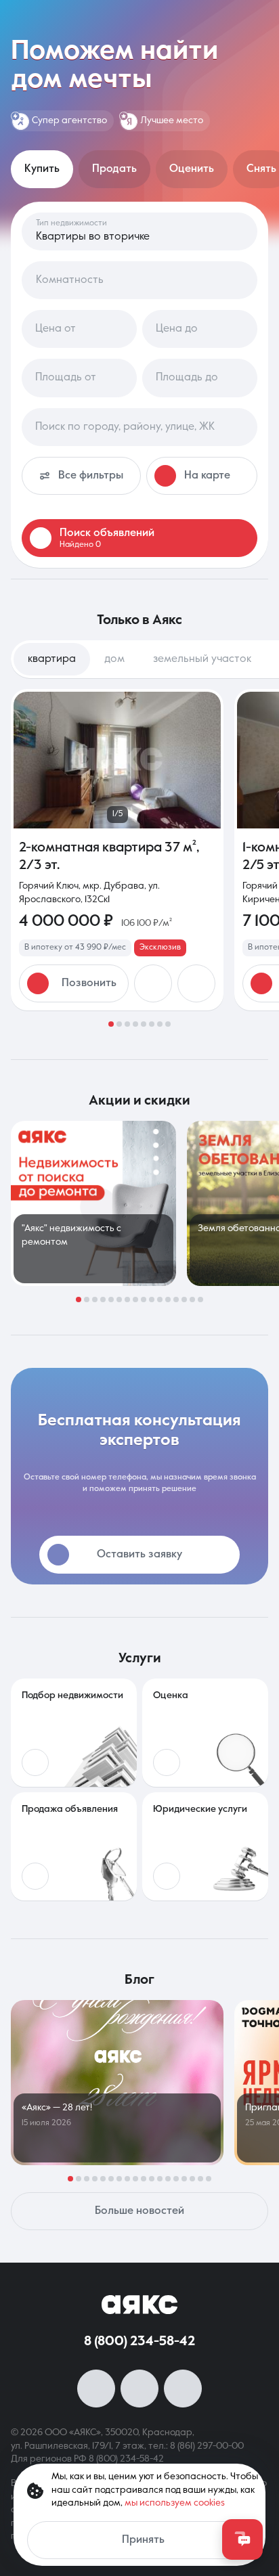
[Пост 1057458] (117, 2083)
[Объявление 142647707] (117, 850)
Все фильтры (91, 476)
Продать (114, 169)
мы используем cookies (175, 2503)
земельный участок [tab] (202, 659)
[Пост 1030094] (93, 1203)
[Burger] (260, 19)
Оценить (192, 169)
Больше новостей (139, 2211)
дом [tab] (114, 659)
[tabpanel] (139, 858)
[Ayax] (139, 19)
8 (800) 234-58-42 (139, 2342)
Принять (143, 2540)
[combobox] (139, 427)
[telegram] (183, 2389)
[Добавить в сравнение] (196, 983)
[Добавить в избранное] (153, 983)
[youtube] (139, 2389)
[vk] (96, 2389)
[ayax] (139, 2305)
